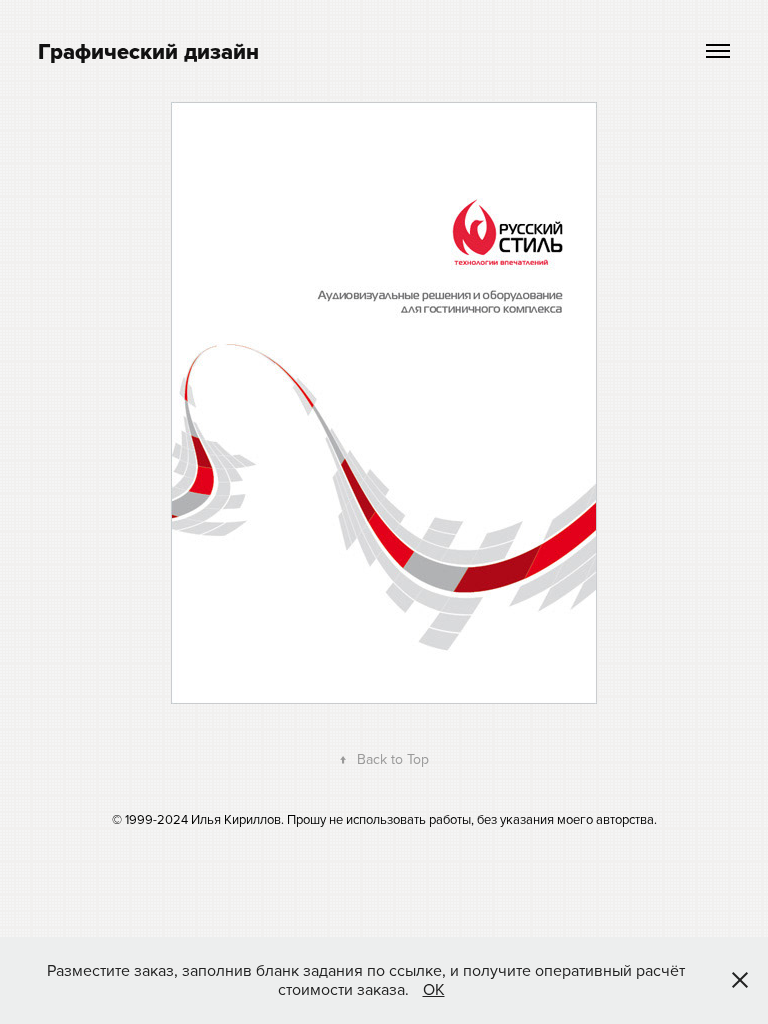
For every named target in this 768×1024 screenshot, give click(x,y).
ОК (434, 989)
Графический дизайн (148, 51)
